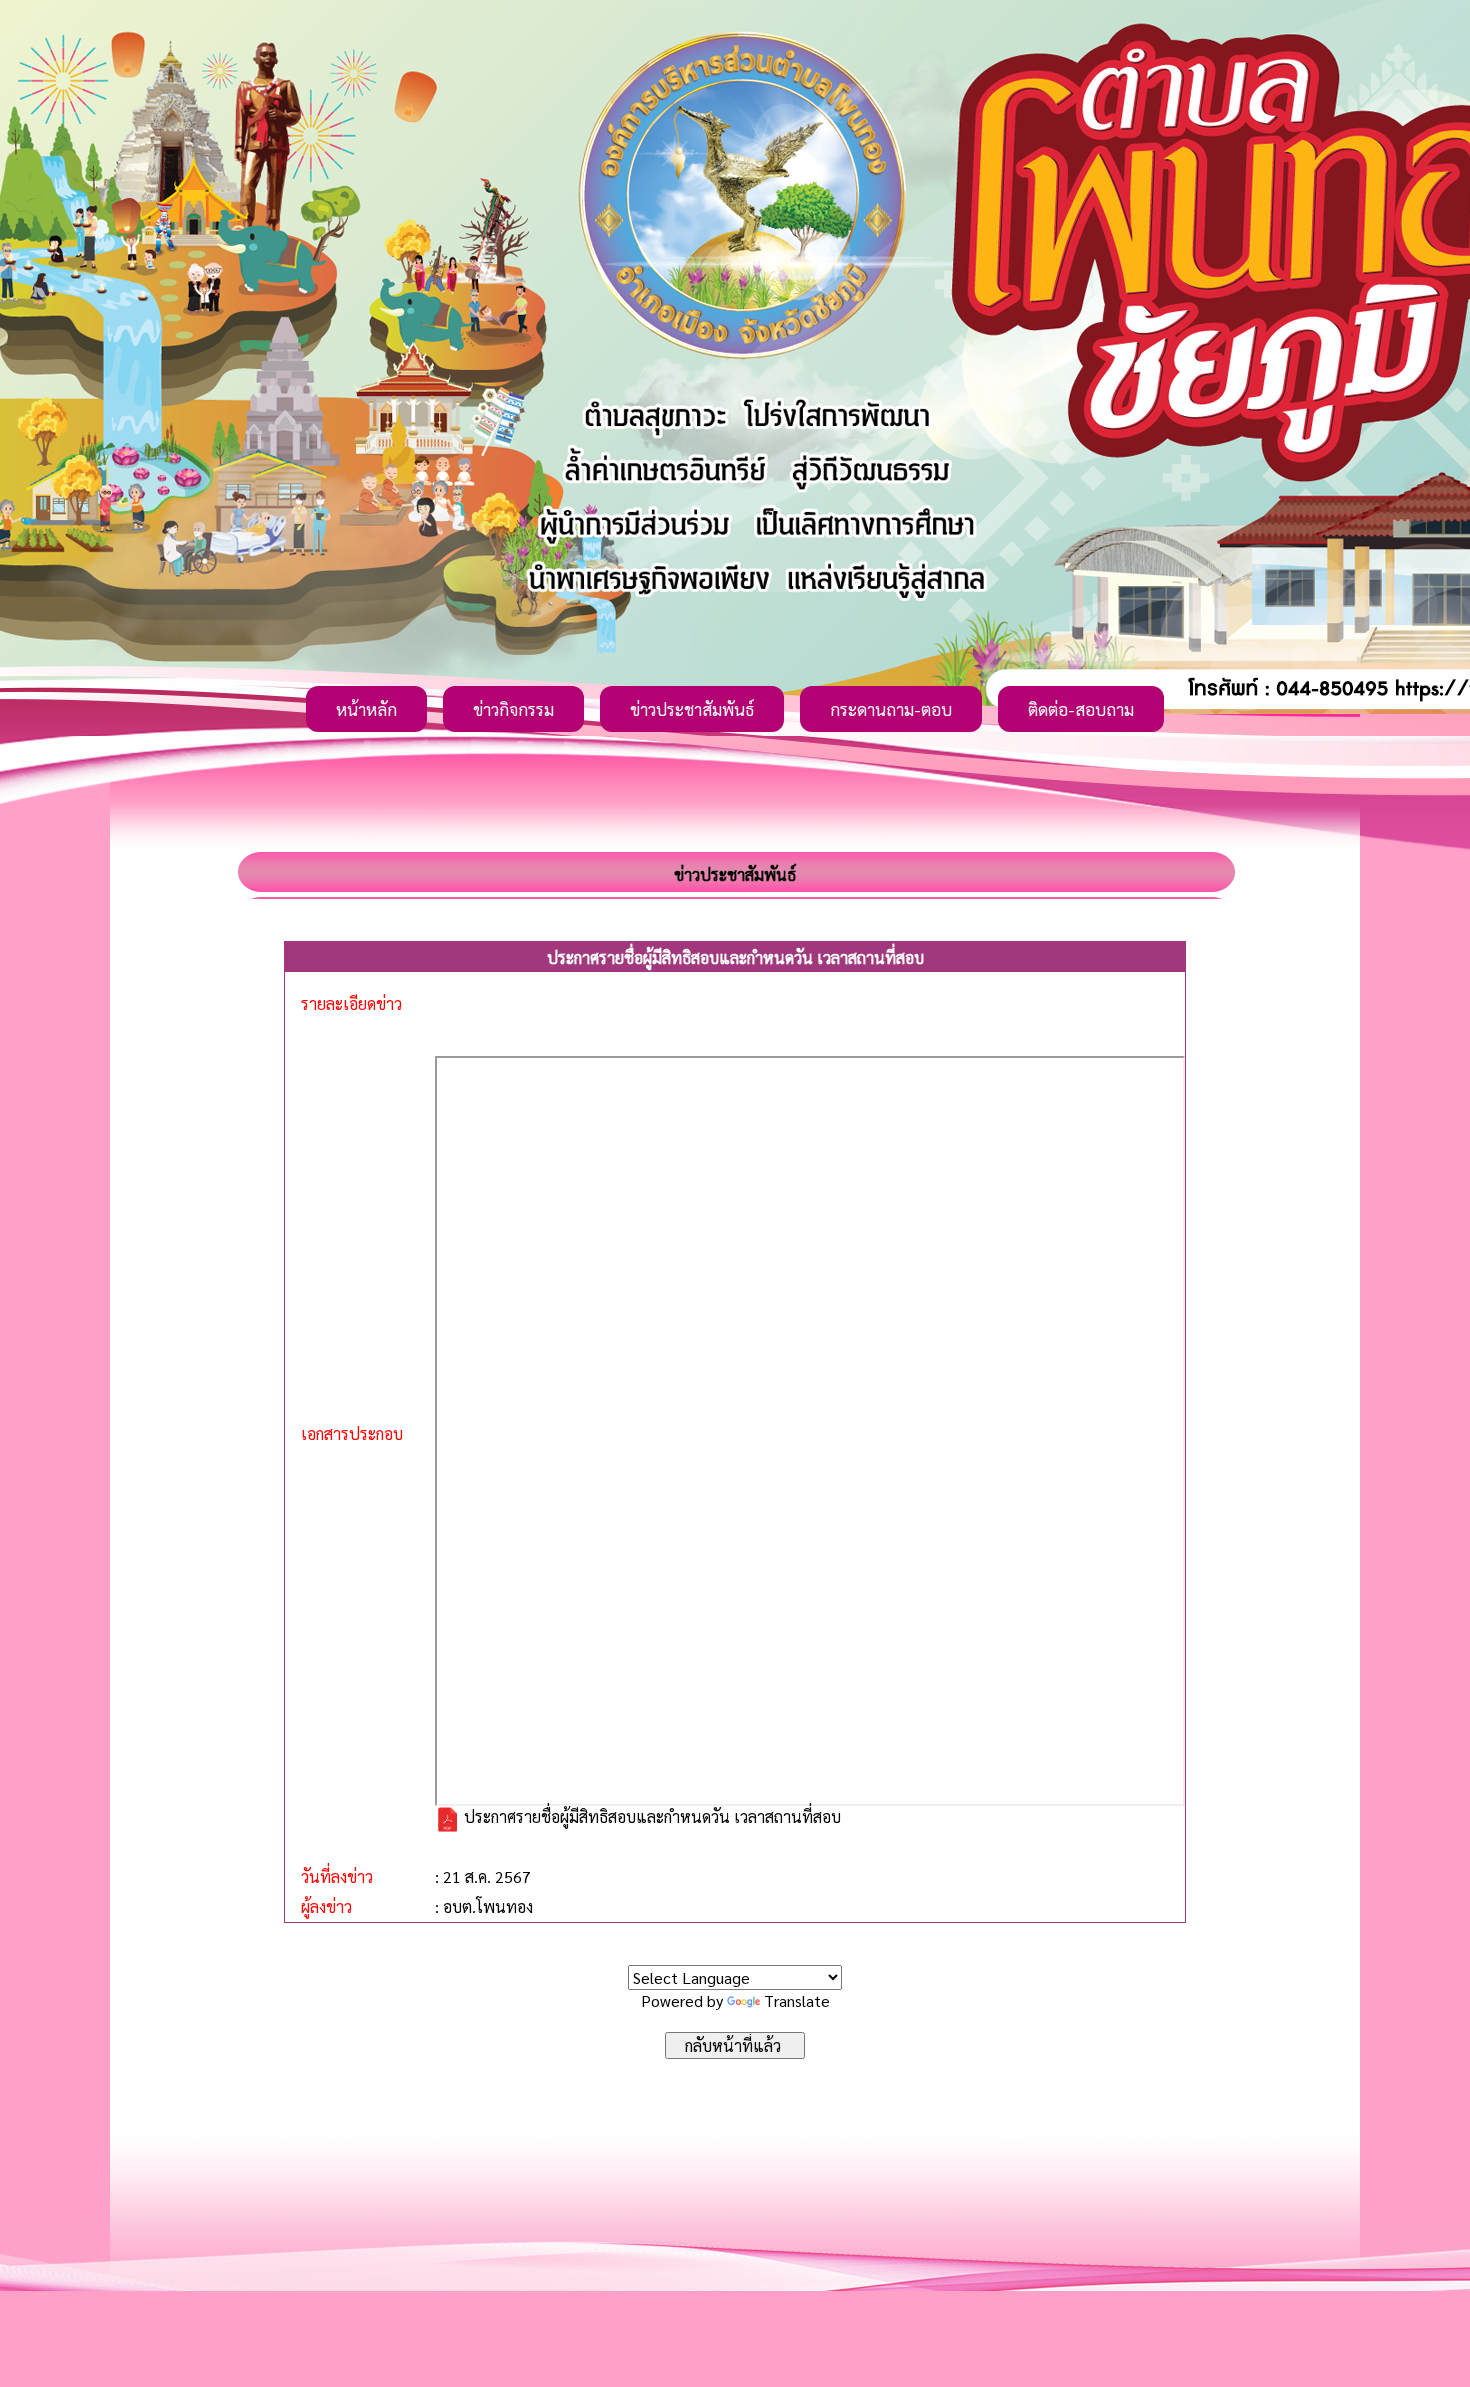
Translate (797, 2000)
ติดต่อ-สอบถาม (1081, 709)
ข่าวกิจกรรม (513, 709)
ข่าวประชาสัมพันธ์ (692, 709)
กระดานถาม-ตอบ (891, 709)
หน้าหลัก (366, 709)
